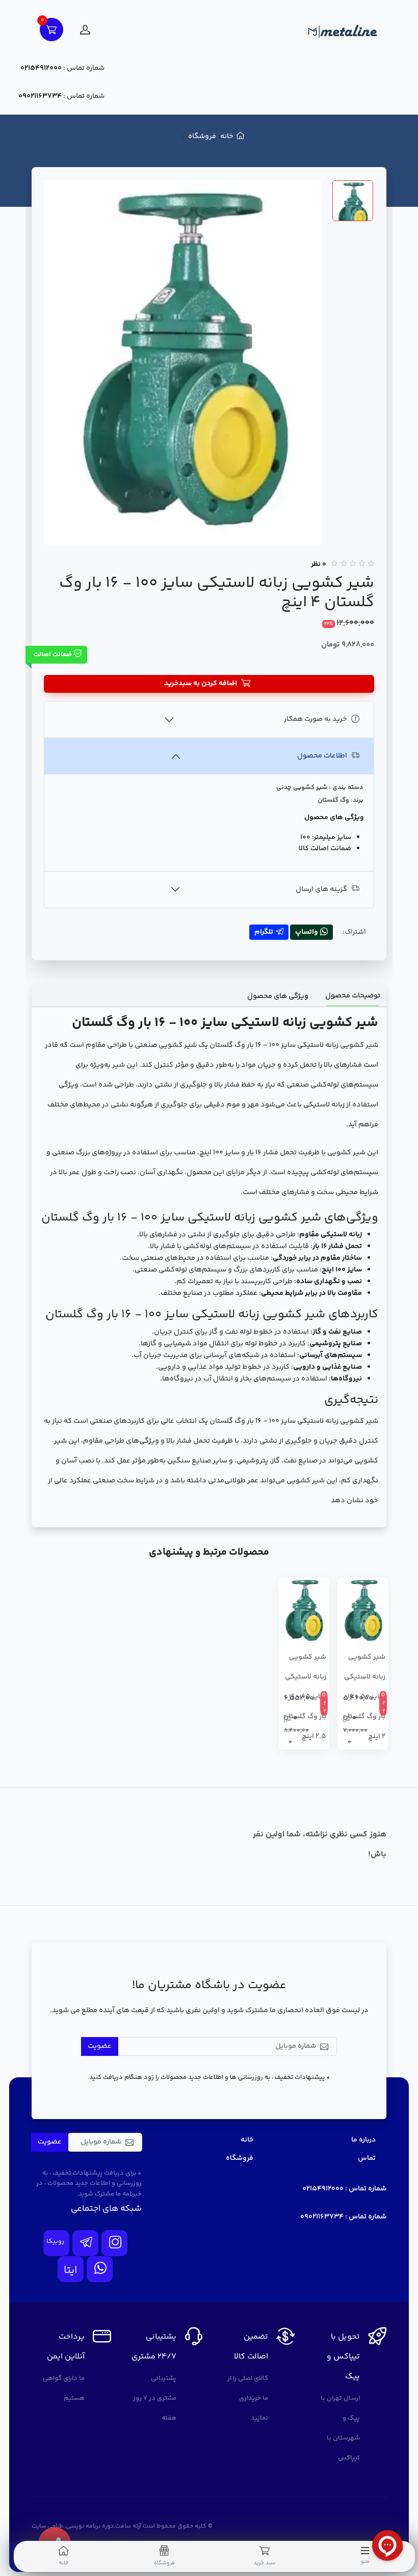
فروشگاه (202, 137)
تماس (367, 2158)
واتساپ (306, 932)
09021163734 (40, 96)
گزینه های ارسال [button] (321, 889)
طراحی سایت (47, 2526)
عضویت (100, 2046)
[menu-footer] (365, 2551)
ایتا (71, 2271)
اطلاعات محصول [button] (322, 756)
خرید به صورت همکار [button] (316, 719)
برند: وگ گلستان (341, 800)
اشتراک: (354, 932)
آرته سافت (128, 2526)
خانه (227, 137)
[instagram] (114, 2243)
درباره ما (363, 2140)
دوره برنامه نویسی (90, 2526)
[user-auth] (85, 30)
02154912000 (41, 68)
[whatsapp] (100, 2269)
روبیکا (55, 2241)
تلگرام (264, 932)
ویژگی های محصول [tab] (278, 996)
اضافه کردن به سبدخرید (201, 684)
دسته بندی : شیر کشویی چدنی (320, 788)
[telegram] (85, 2243)
